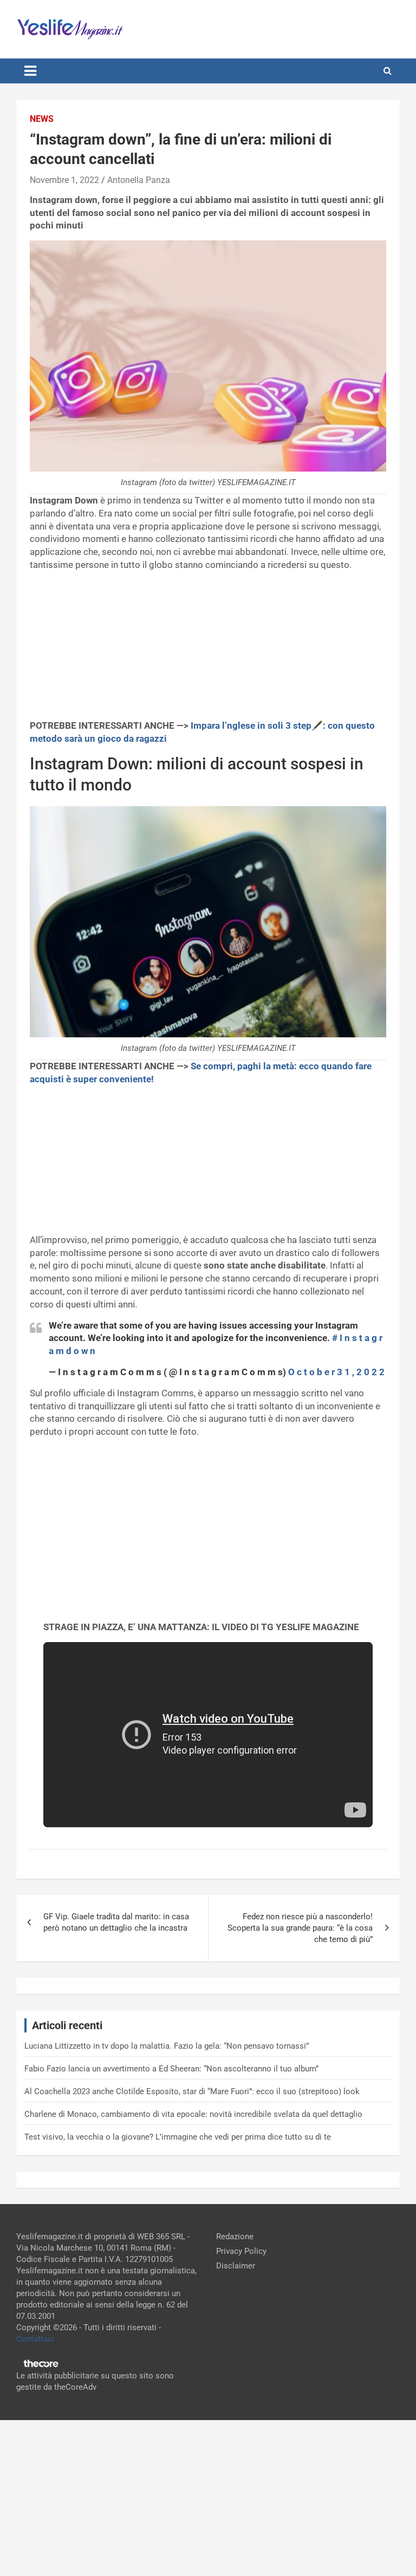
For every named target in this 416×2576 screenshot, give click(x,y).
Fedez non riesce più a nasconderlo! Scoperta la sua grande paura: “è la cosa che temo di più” (300, 1928)
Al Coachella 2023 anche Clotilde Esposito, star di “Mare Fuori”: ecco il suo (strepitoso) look (192, 2091)
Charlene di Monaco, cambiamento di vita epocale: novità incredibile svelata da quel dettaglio (193, 2114)
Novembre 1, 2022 (64, 180)
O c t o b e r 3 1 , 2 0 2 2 (336, 1372)
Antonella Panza (139, 180)
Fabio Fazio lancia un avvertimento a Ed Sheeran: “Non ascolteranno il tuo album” (171, 2069)
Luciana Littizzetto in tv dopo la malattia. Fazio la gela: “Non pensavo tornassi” (167, 2046)
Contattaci (35, 2339)
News (42, 119)
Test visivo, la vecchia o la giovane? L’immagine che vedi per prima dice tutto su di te (178, 2137)
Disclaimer (236, 2266)
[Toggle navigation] (30, 71)
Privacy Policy (241, 2251)
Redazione (235, 2237)
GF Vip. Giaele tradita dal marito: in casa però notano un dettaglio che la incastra (116, 1922)
